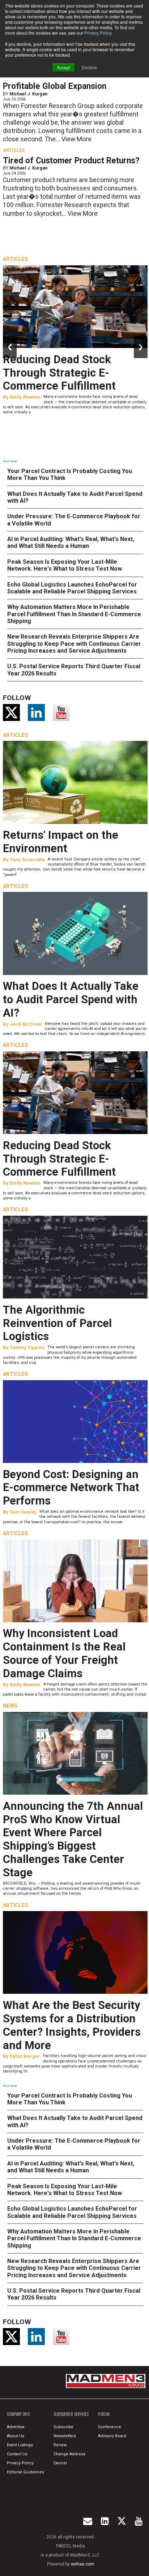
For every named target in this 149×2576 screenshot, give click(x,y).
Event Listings (20, 2445)
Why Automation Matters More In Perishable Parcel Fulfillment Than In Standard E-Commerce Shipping (74, 614)
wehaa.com (83, 2564)
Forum (104, 2414)
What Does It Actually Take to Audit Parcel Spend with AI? (71, 999)
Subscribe (63, 2427)
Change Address (69, 2454)
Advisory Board (112, 2436)
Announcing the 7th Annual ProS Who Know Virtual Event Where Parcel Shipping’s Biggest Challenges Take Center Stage (73, 1839)
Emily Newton (25, 397)
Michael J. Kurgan (28, 94)
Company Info (18, 2414)
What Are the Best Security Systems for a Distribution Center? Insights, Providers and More (72, 2025)
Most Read (10, 461)
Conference (110, 2427)
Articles (14, 150)
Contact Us (17, 2454)
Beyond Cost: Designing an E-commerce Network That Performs (71, 1488)
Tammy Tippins (27, 1347)
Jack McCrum (26, 1024)
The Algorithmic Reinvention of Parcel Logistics (57, 1323)
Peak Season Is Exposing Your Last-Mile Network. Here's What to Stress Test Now (65, 565)
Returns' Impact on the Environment (61, 842)
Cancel (60, 2463)
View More (76, 139)
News (10, 1706)
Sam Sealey (23, 1512)
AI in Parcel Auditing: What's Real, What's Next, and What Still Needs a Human (71, 542)
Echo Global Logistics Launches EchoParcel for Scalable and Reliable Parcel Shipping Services (72, 588)
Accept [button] (63, 67)
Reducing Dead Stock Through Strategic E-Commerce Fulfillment (59, 373)
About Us (16, 2436)
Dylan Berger (25, 2056)
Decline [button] (89, 67)
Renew (60, 2445)
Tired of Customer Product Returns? (71, 161)
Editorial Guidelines (25, 2472)
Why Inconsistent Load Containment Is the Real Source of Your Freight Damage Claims (64, 1653)
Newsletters (65, 2436)
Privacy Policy (98, 33)
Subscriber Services (71, 2414)
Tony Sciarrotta (27, 860)
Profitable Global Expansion (55, 86)
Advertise (16, 2427)
